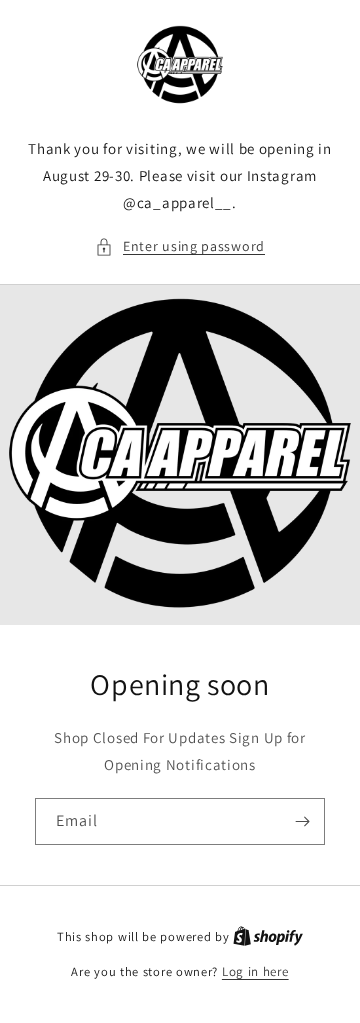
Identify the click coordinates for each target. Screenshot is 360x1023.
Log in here (255, 971)
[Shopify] (268, 936)
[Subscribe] (302, 821)
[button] (180, 246)
